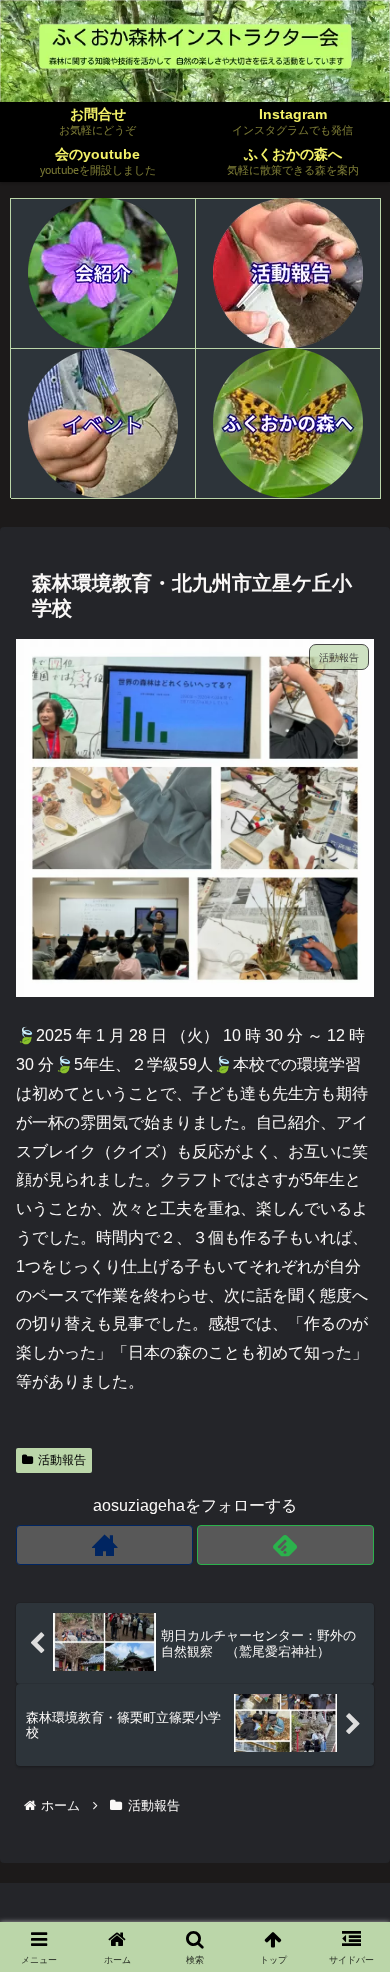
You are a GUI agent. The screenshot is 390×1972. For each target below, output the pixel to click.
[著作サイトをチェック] (104, 1545)
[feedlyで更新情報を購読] (285, 1545)
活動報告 (62, 1460)
